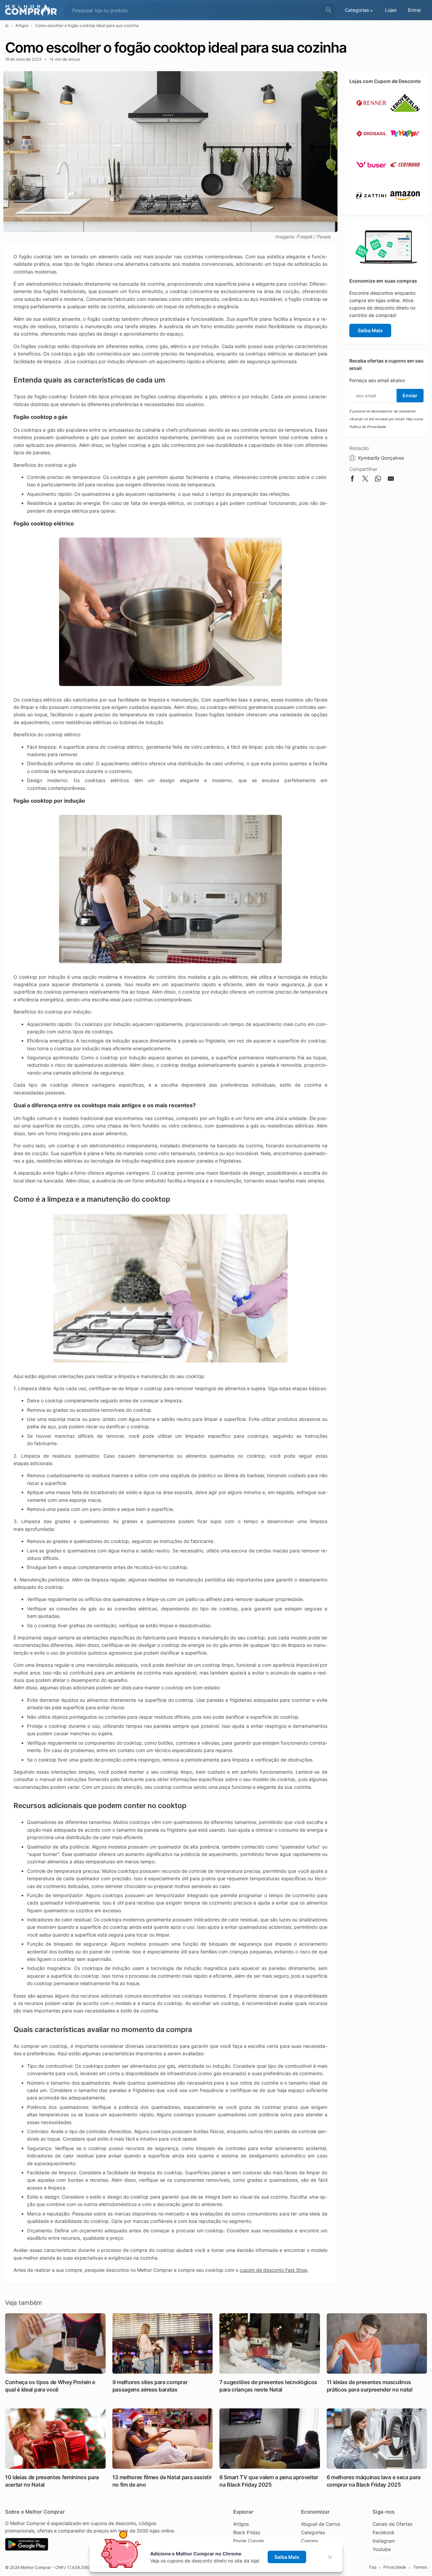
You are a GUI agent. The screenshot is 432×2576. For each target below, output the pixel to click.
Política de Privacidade (368, 427)
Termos (420, 2567)
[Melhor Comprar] (33, 10)
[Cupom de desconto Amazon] (405, 208)
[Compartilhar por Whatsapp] (378, 480)
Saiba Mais (370, 330)
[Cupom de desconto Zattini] (371, 208)
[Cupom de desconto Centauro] (405, 177)
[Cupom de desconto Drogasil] (371, 146)
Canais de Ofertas (393, 2524)
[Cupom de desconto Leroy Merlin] (405, 115)
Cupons (309, 2541)
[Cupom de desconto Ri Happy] (405, 146)
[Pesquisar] (329, 10)
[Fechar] (332, 2557)
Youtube (382, 2549)
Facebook (384, 2532)
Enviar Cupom (249, 2541)
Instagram (384, 2541)
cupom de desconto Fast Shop (274, 2270)
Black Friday (247, 2532)
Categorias (313, 2532)
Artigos (22, 25)
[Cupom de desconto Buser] (371, 177)
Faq (373, 2567)
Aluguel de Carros (321, 2524)
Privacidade (395, 2567)
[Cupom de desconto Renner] (371, 115)
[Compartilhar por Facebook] (352, 480)
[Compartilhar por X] (365, 480)
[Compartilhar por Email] (391, 480)
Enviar (410, 395)
